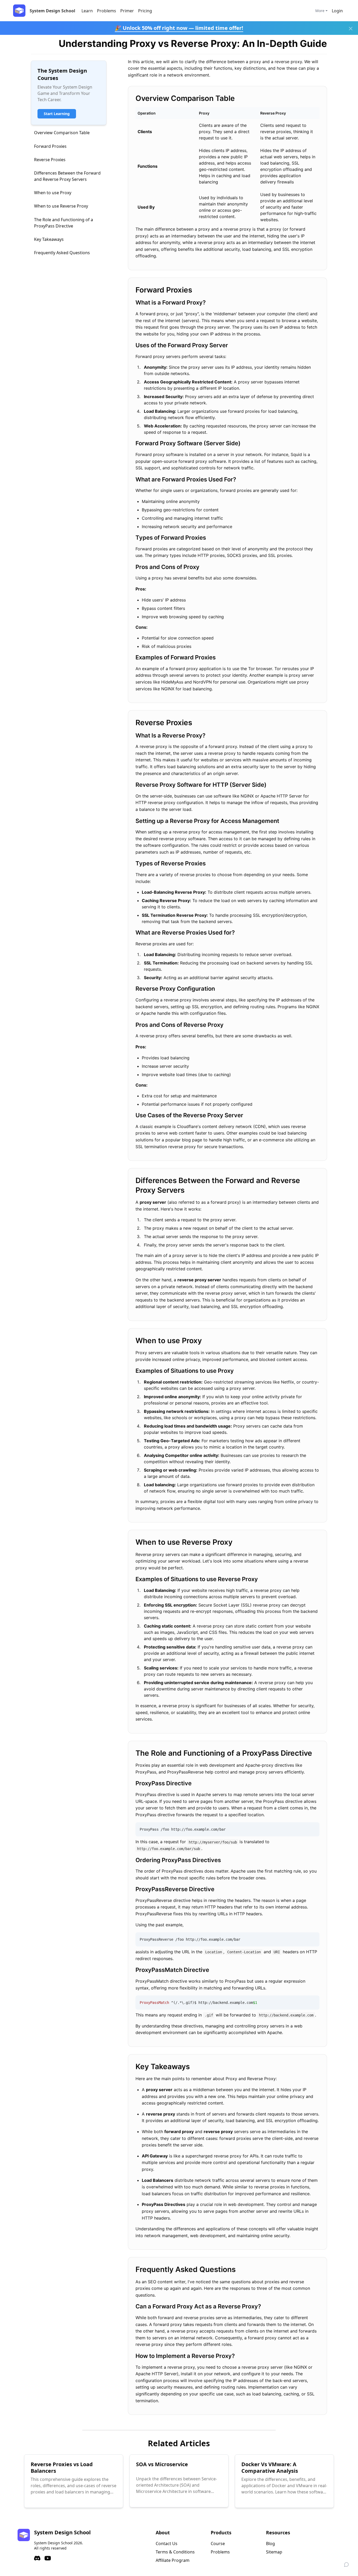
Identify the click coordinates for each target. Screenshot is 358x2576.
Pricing (145, 11)
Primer (127, 11)
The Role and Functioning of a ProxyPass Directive (64, 223)
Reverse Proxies (50, 160)
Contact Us (167, 2544)
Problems (107, 11)
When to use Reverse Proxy (61, 206)
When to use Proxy (53, 193)
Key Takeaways (49, 239)
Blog (270, 2544)
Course (218, 2544)
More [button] (320, 11)
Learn (87, 11)
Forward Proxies (50, 146)
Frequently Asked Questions (62, 253)
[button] (337, 11)
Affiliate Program (173, 2560)
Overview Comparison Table (62, 133)
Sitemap (274, 2552)
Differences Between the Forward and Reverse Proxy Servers (67, 176)
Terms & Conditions (175, 2552)
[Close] (351, 29)
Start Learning (57, 114)
